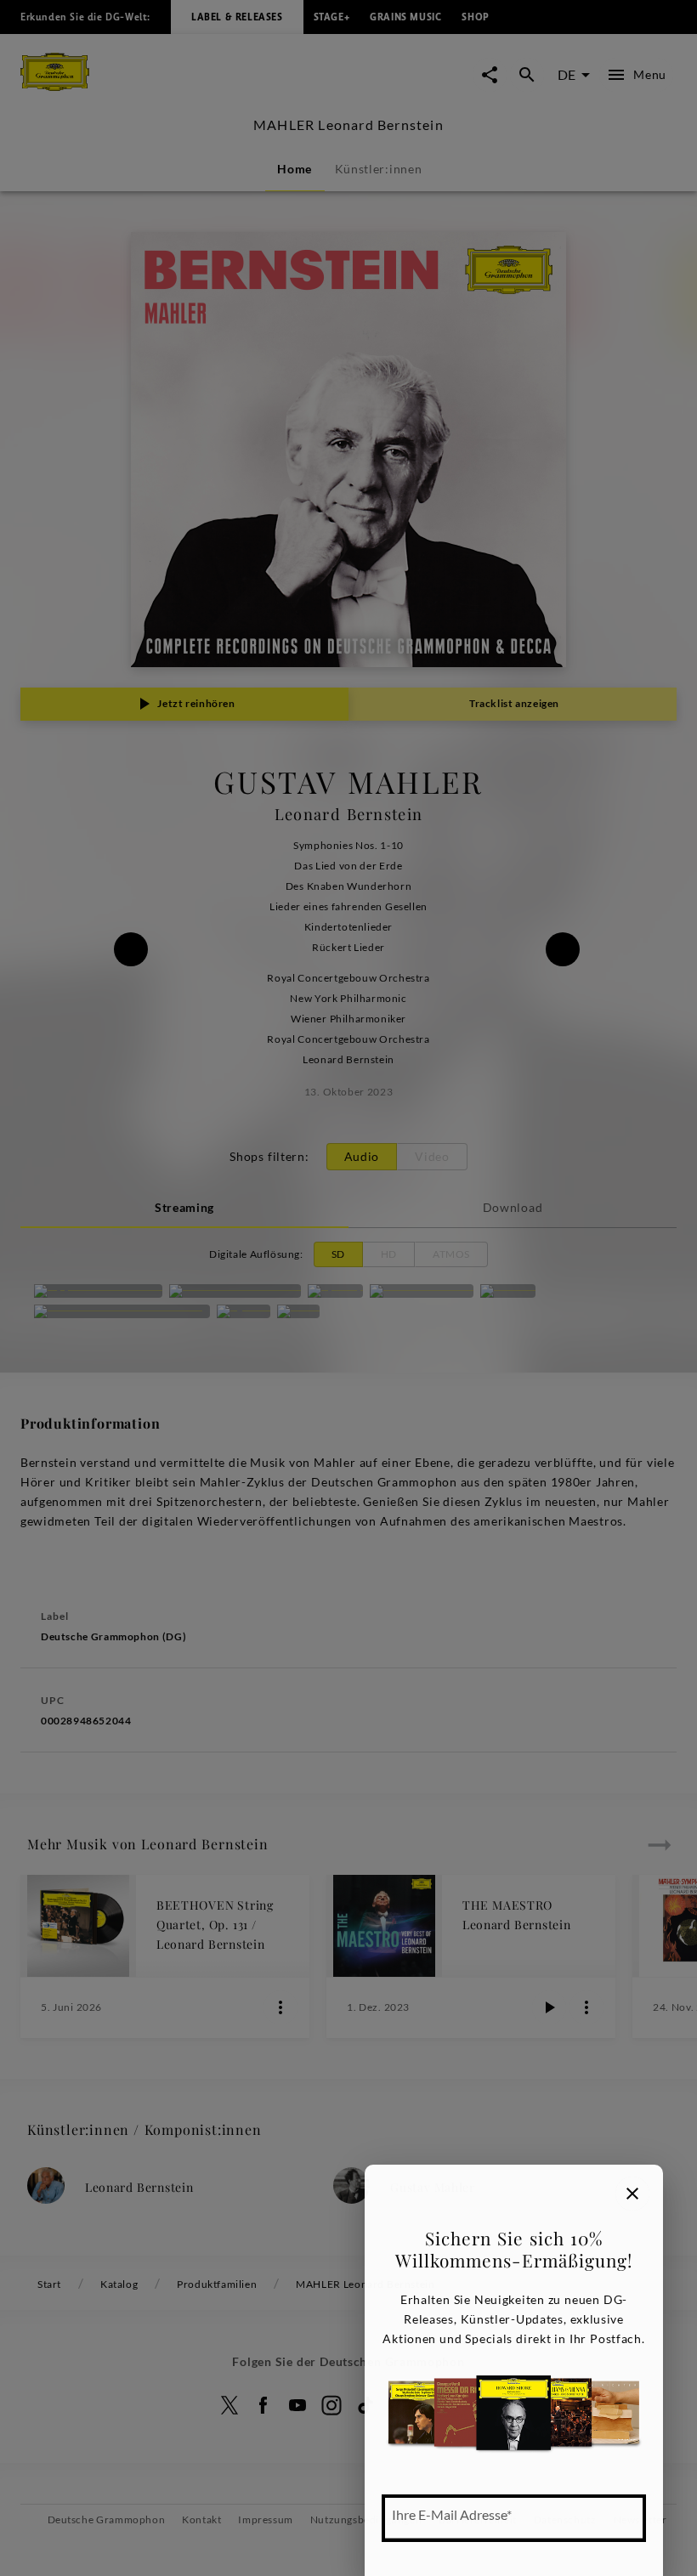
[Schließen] (632, 2194)
